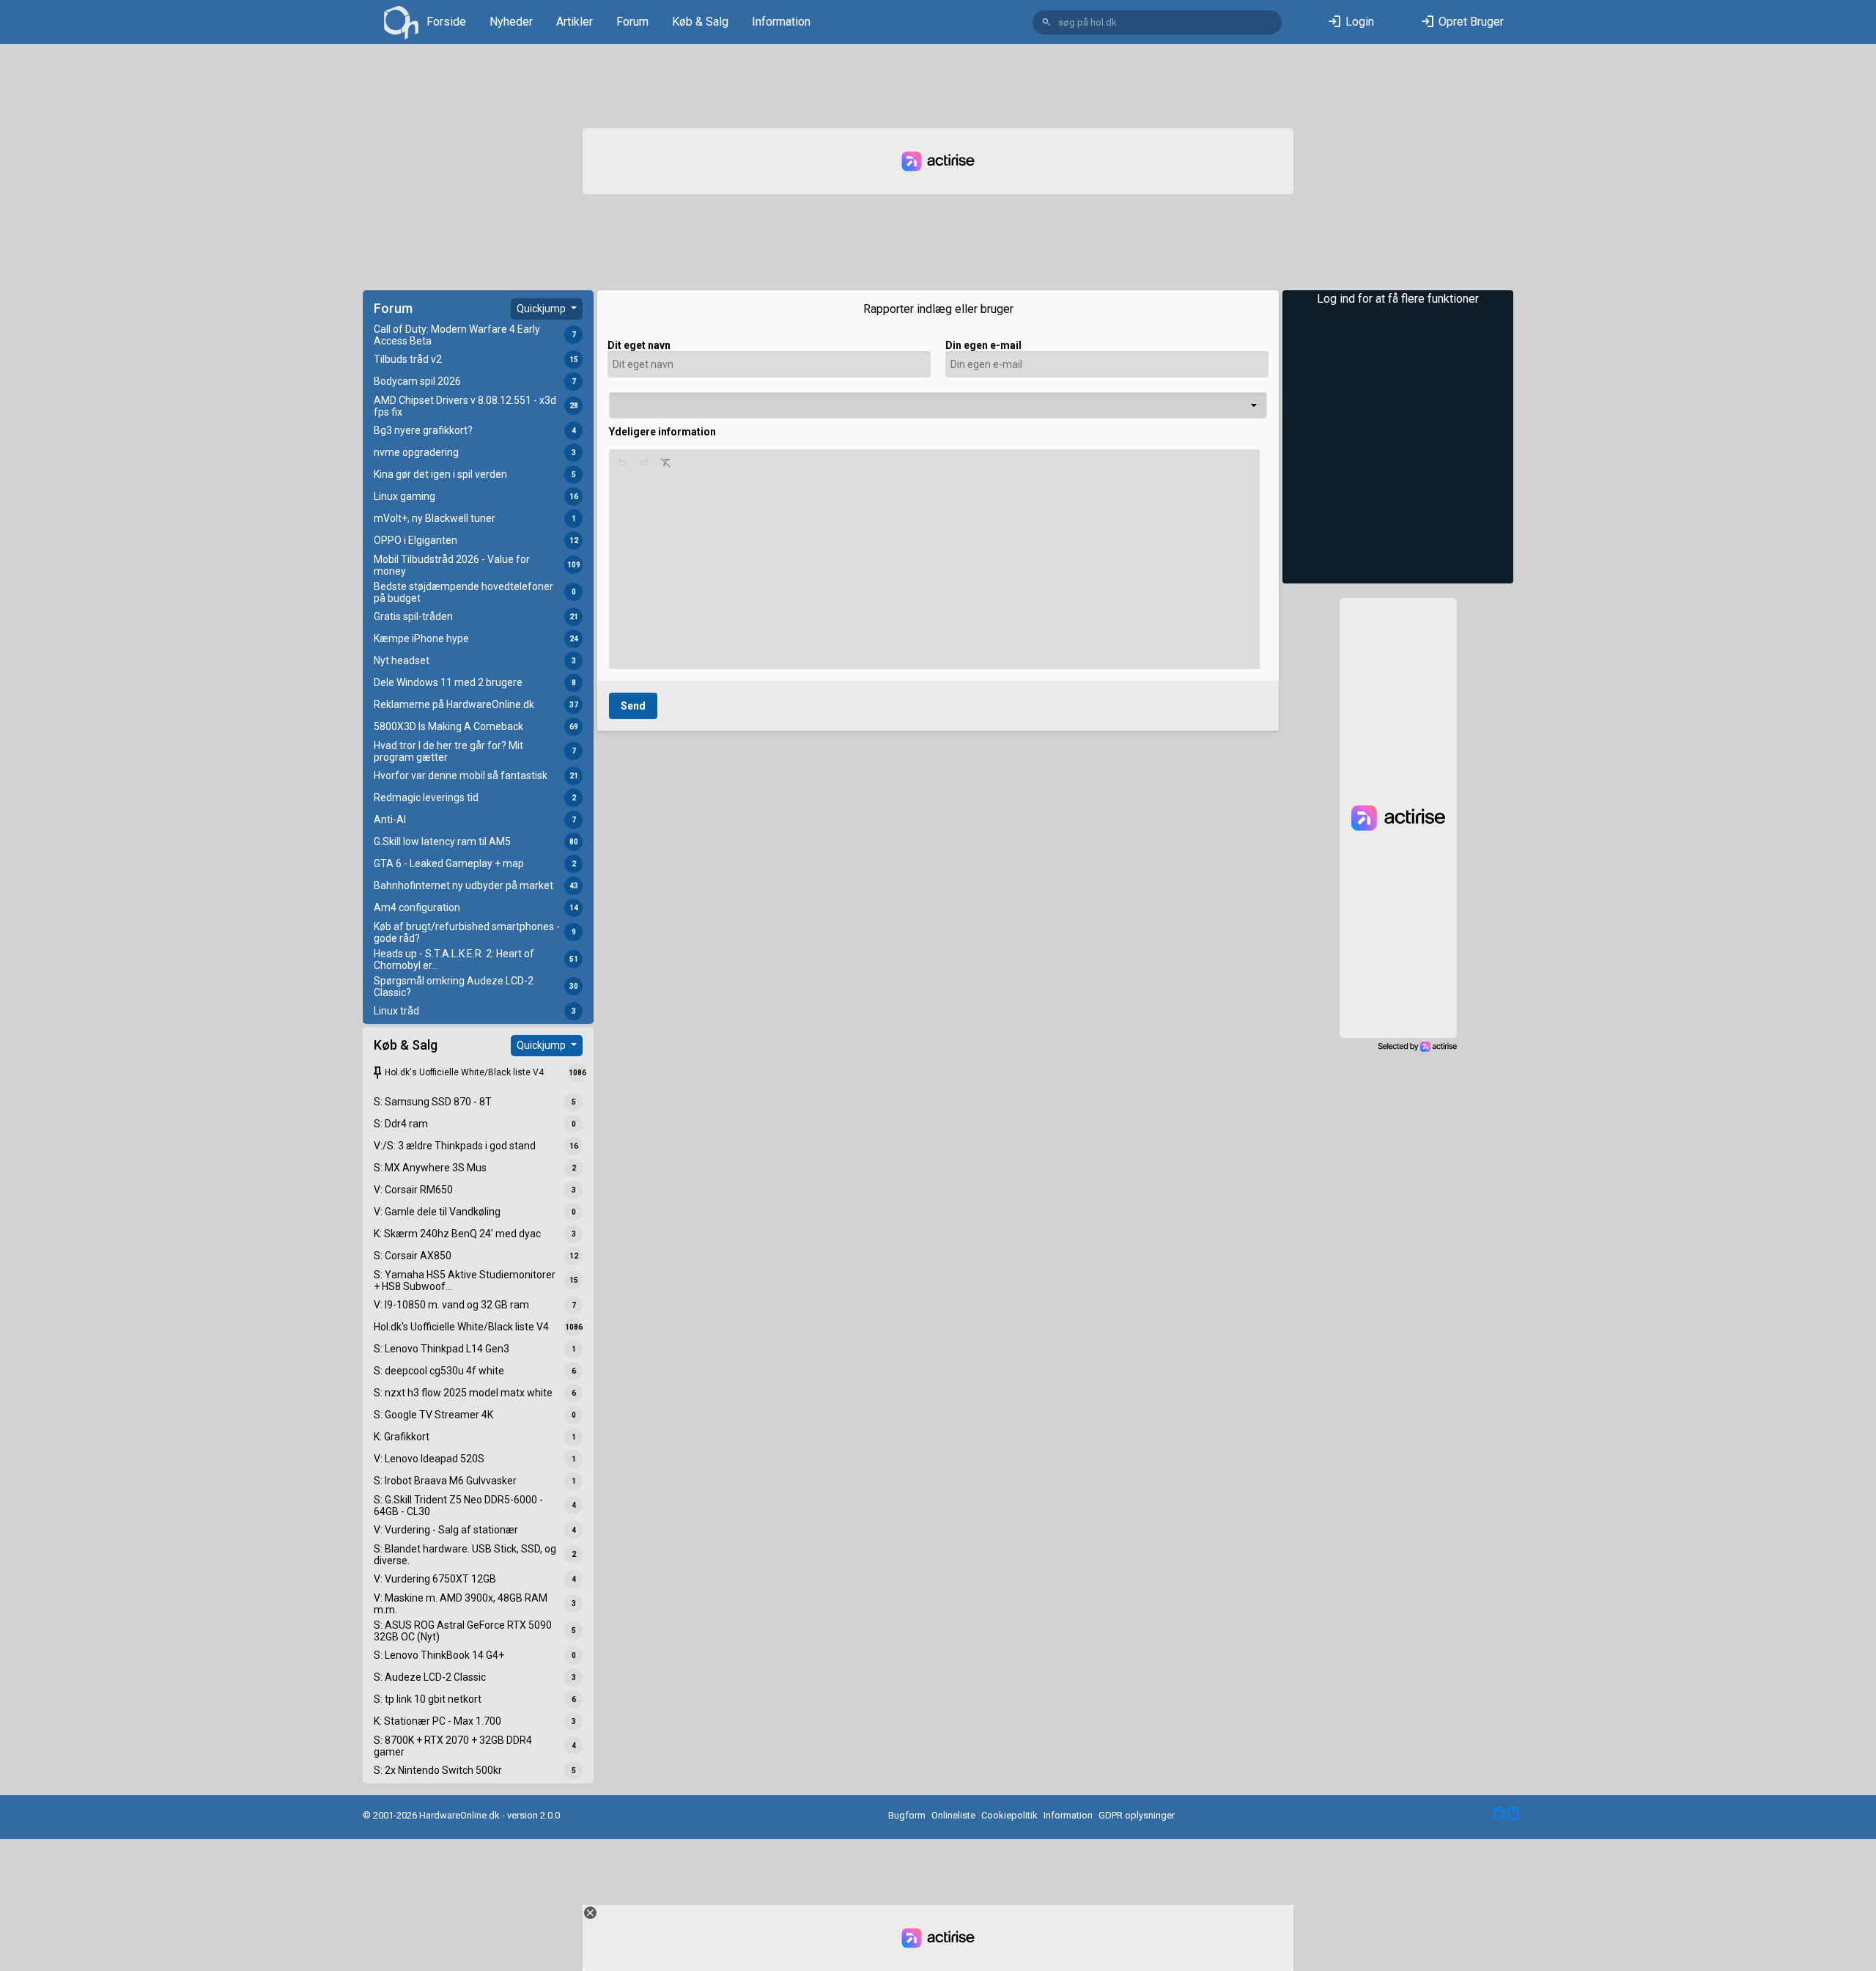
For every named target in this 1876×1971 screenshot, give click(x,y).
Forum (632, 22)
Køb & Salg (700, 22)
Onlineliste (953, 1815)
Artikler (575, 22)
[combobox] (938, 405)
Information (781, 22)
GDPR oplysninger (1137, 1815)
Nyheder (511, 22)
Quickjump (542, 309)
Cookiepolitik (1009, 1815)
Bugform (907, 1815)
